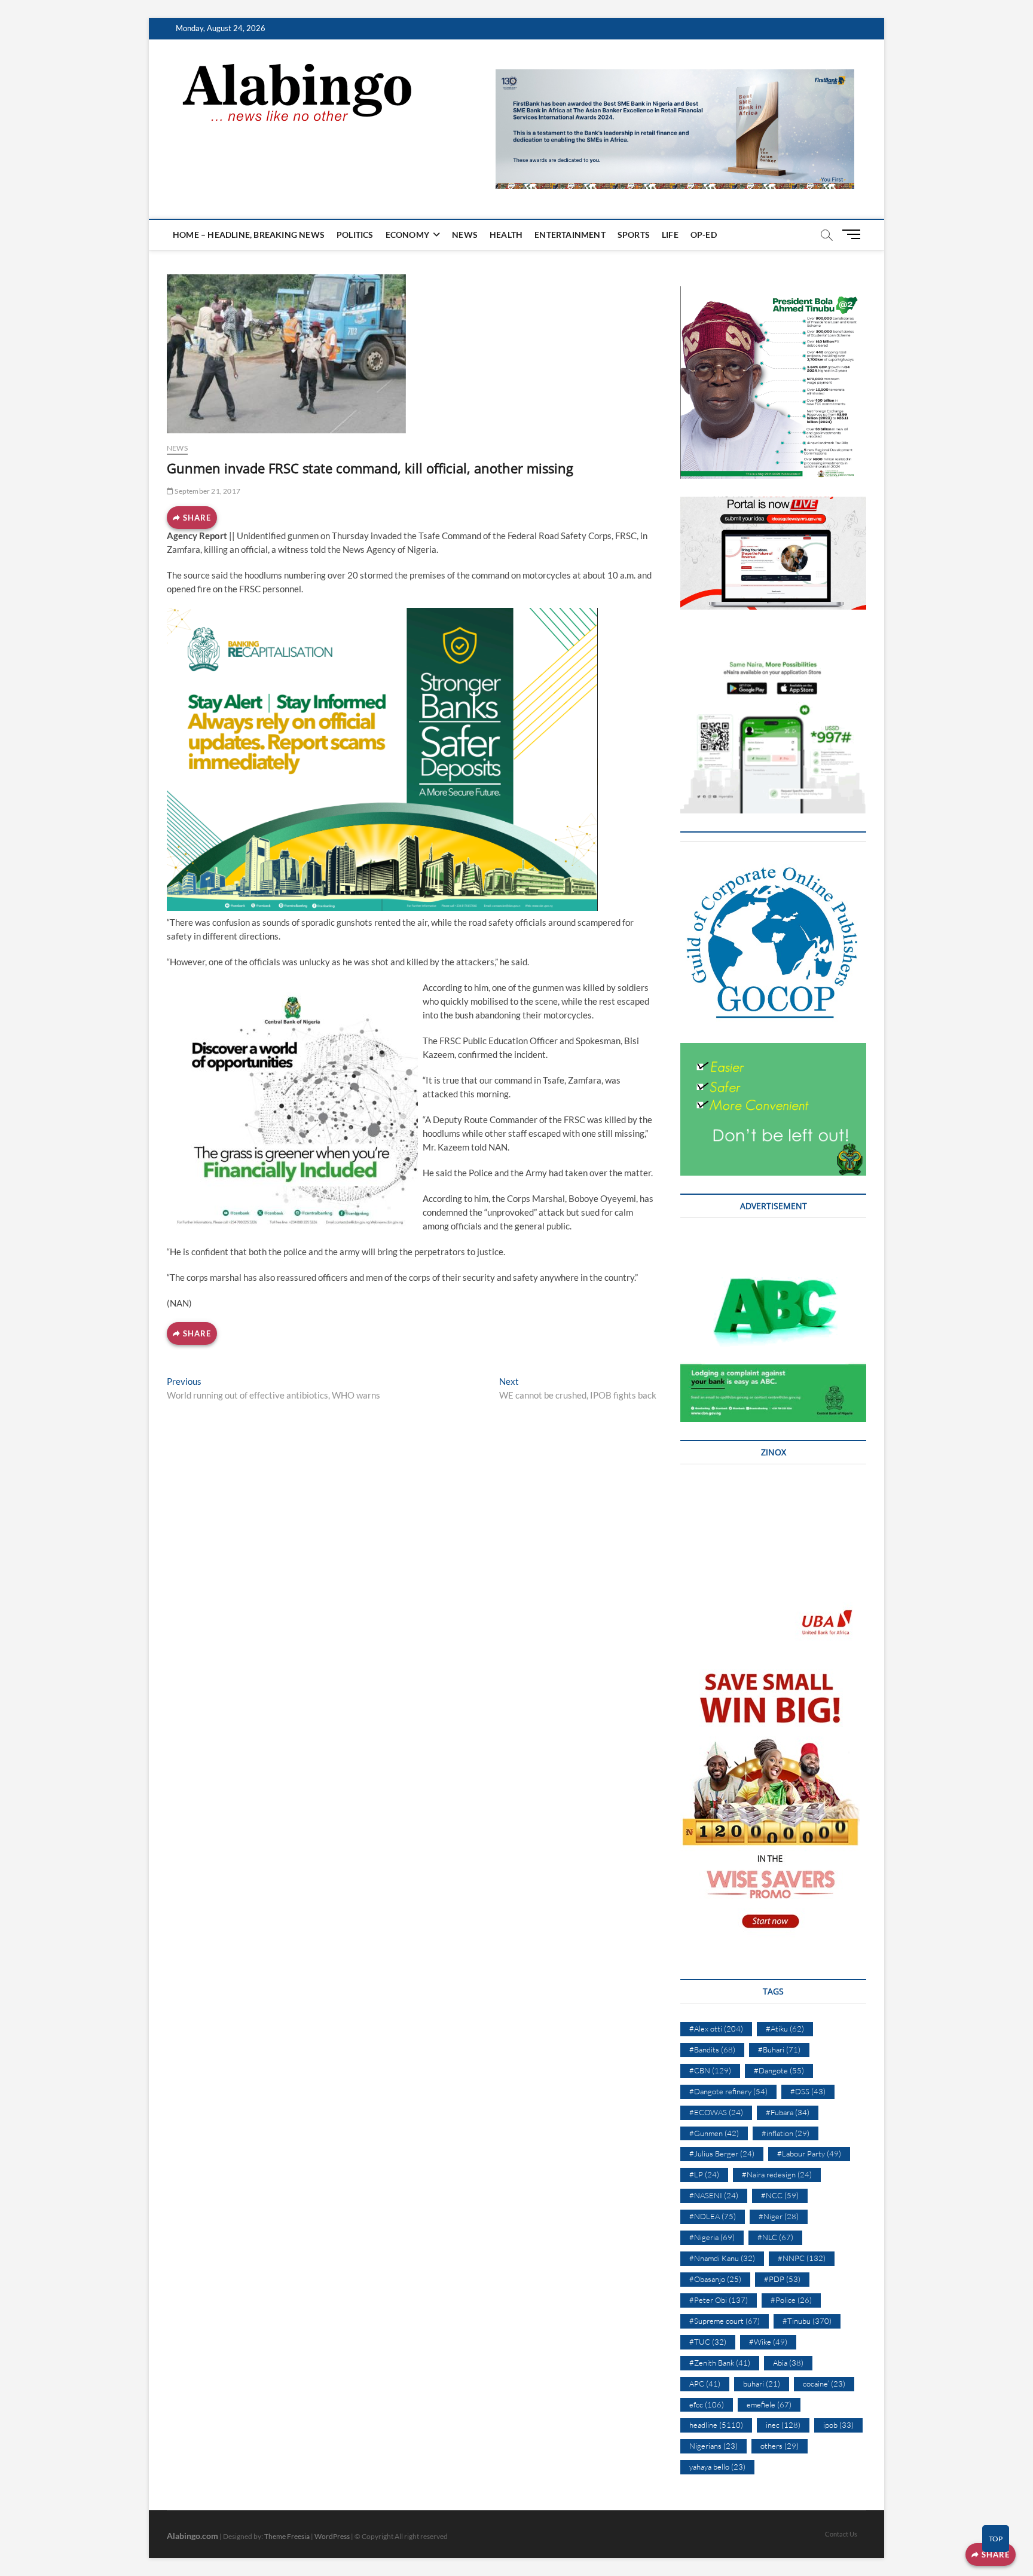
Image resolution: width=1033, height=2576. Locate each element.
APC (705, 2384)
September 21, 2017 (207, 491)
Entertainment (570, 235)
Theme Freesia (287, 2536)
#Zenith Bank (720, 2363)
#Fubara (788, 2112)
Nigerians (713, 2446)
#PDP (782, 2279)
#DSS (808, 2091)
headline (716, 2425)
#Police (791, 2300)
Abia (788, 2363)
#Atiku (785, 2029)
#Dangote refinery (728, 2091)
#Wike (768, 2342)
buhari (762, 2384)
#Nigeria (712, 2237)
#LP (704, 2174)
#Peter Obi (719, 2300)
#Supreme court (725, 2321)
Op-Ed (704, 235)
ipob (838, 2425)
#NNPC (802, 2258)
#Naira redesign (777, 2174)
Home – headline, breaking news (249, 235)
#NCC (780, 2195)
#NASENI (714, 2195)
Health (506, 235)
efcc (707, 2404)
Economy (407, 235)
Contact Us (841, 2534)
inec (783, 2425)
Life (670, 235)
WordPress (332, 2536)
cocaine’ (824, 2384)
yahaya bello (717, 2467)
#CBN (710, 2070)
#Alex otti (716, 2029)
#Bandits (712, 2049)
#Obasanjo (715, 2279)
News (465, 235)
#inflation (786, 2133)
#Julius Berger (722, 2153)
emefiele (769, 2404)
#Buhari (779, 2049)
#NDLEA (713, 2216)
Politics (355, 235)
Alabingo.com (192, 2536)
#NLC (775, 2237)
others (780, 2446)
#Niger (779, 2216)
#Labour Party (809, 2153)
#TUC (708, 2342)
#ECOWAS (716, 2112)
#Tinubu (807, 2321)
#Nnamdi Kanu (722, 2258)
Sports (634, 235)
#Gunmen (714, 2133)
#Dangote (779, 2070)
